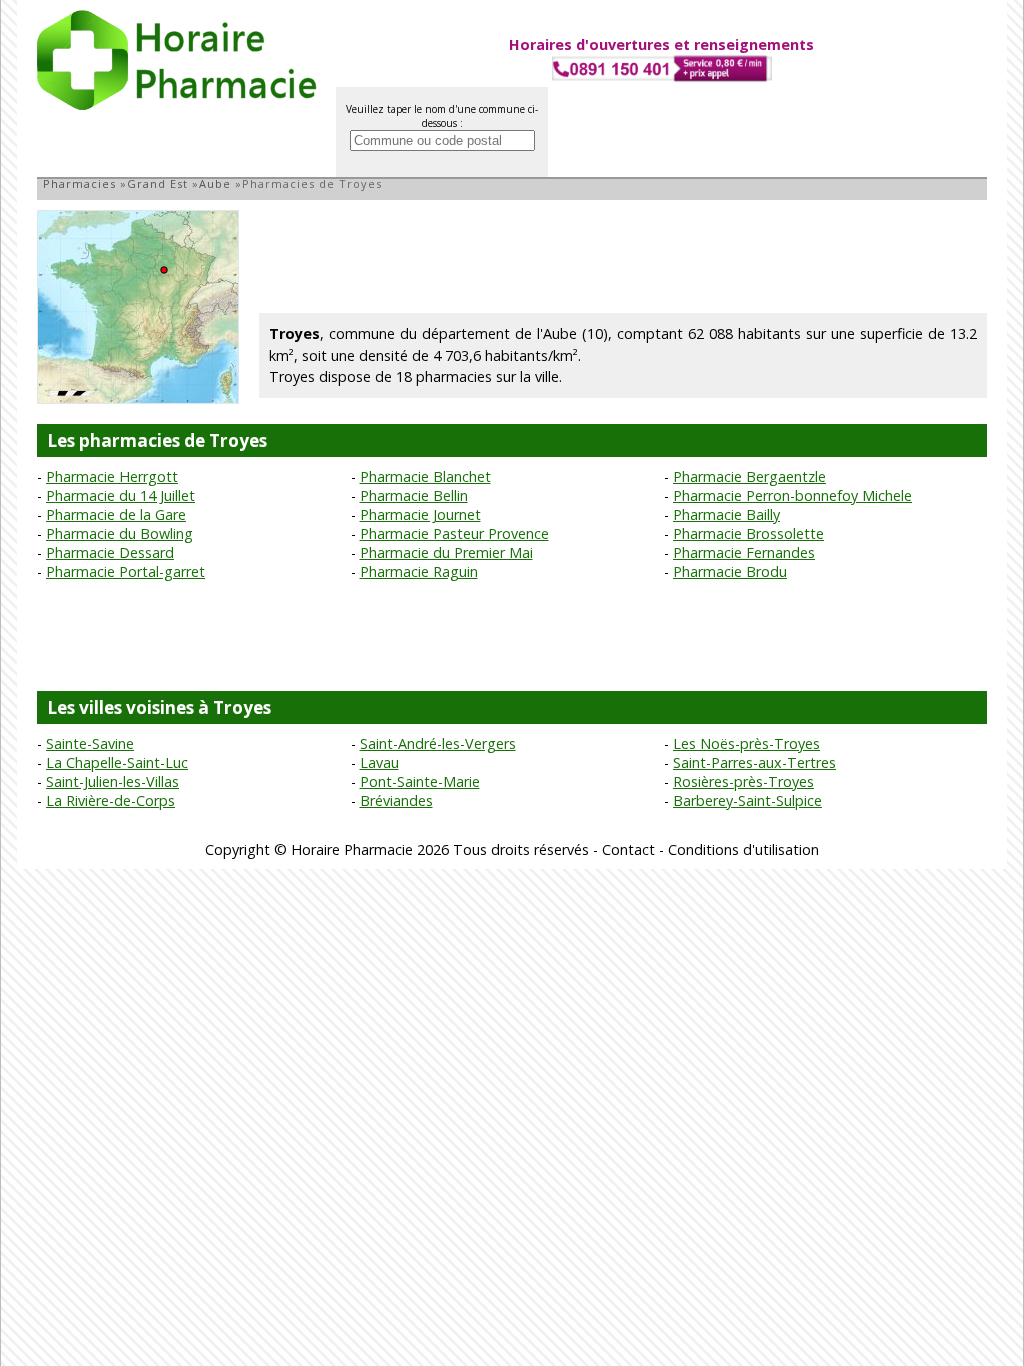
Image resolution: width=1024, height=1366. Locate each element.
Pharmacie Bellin (414, 495)
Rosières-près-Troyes (743, 781)
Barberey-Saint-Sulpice (747, 800)
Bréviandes (396, 800)
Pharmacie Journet (420, 514)
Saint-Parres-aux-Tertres (754, 762)
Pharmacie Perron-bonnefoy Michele (792, 495)
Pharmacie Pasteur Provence (454, 533)
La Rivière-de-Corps (110, 800)
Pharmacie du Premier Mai (446, 552)
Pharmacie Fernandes (744, 552)
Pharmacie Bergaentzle (749, 476)
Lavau (379, 762)
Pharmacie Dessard (110, 552)
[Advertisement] (623, 255)
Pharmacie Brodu (730, 571)
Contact (628, 849)
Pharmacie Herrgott (112, 476)
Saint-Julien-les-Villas (112, 781)
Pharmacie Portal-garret (125, 571)
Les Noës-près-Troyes (746, 743)
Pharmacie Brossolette (748, 533)
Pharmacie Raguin (419, 571)
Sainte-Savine (90, 743)
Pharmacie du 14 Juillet (120, 495)
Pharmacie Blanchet (425, 476)
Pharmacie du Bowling (119, 533)
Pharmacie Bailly (726, 514)
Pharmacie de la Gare (116, 514)
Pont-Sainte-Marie (420, 781)
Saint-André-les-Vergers (438, 743)
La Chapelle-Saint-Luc (117, 762)
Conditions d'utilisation (743, 849)
